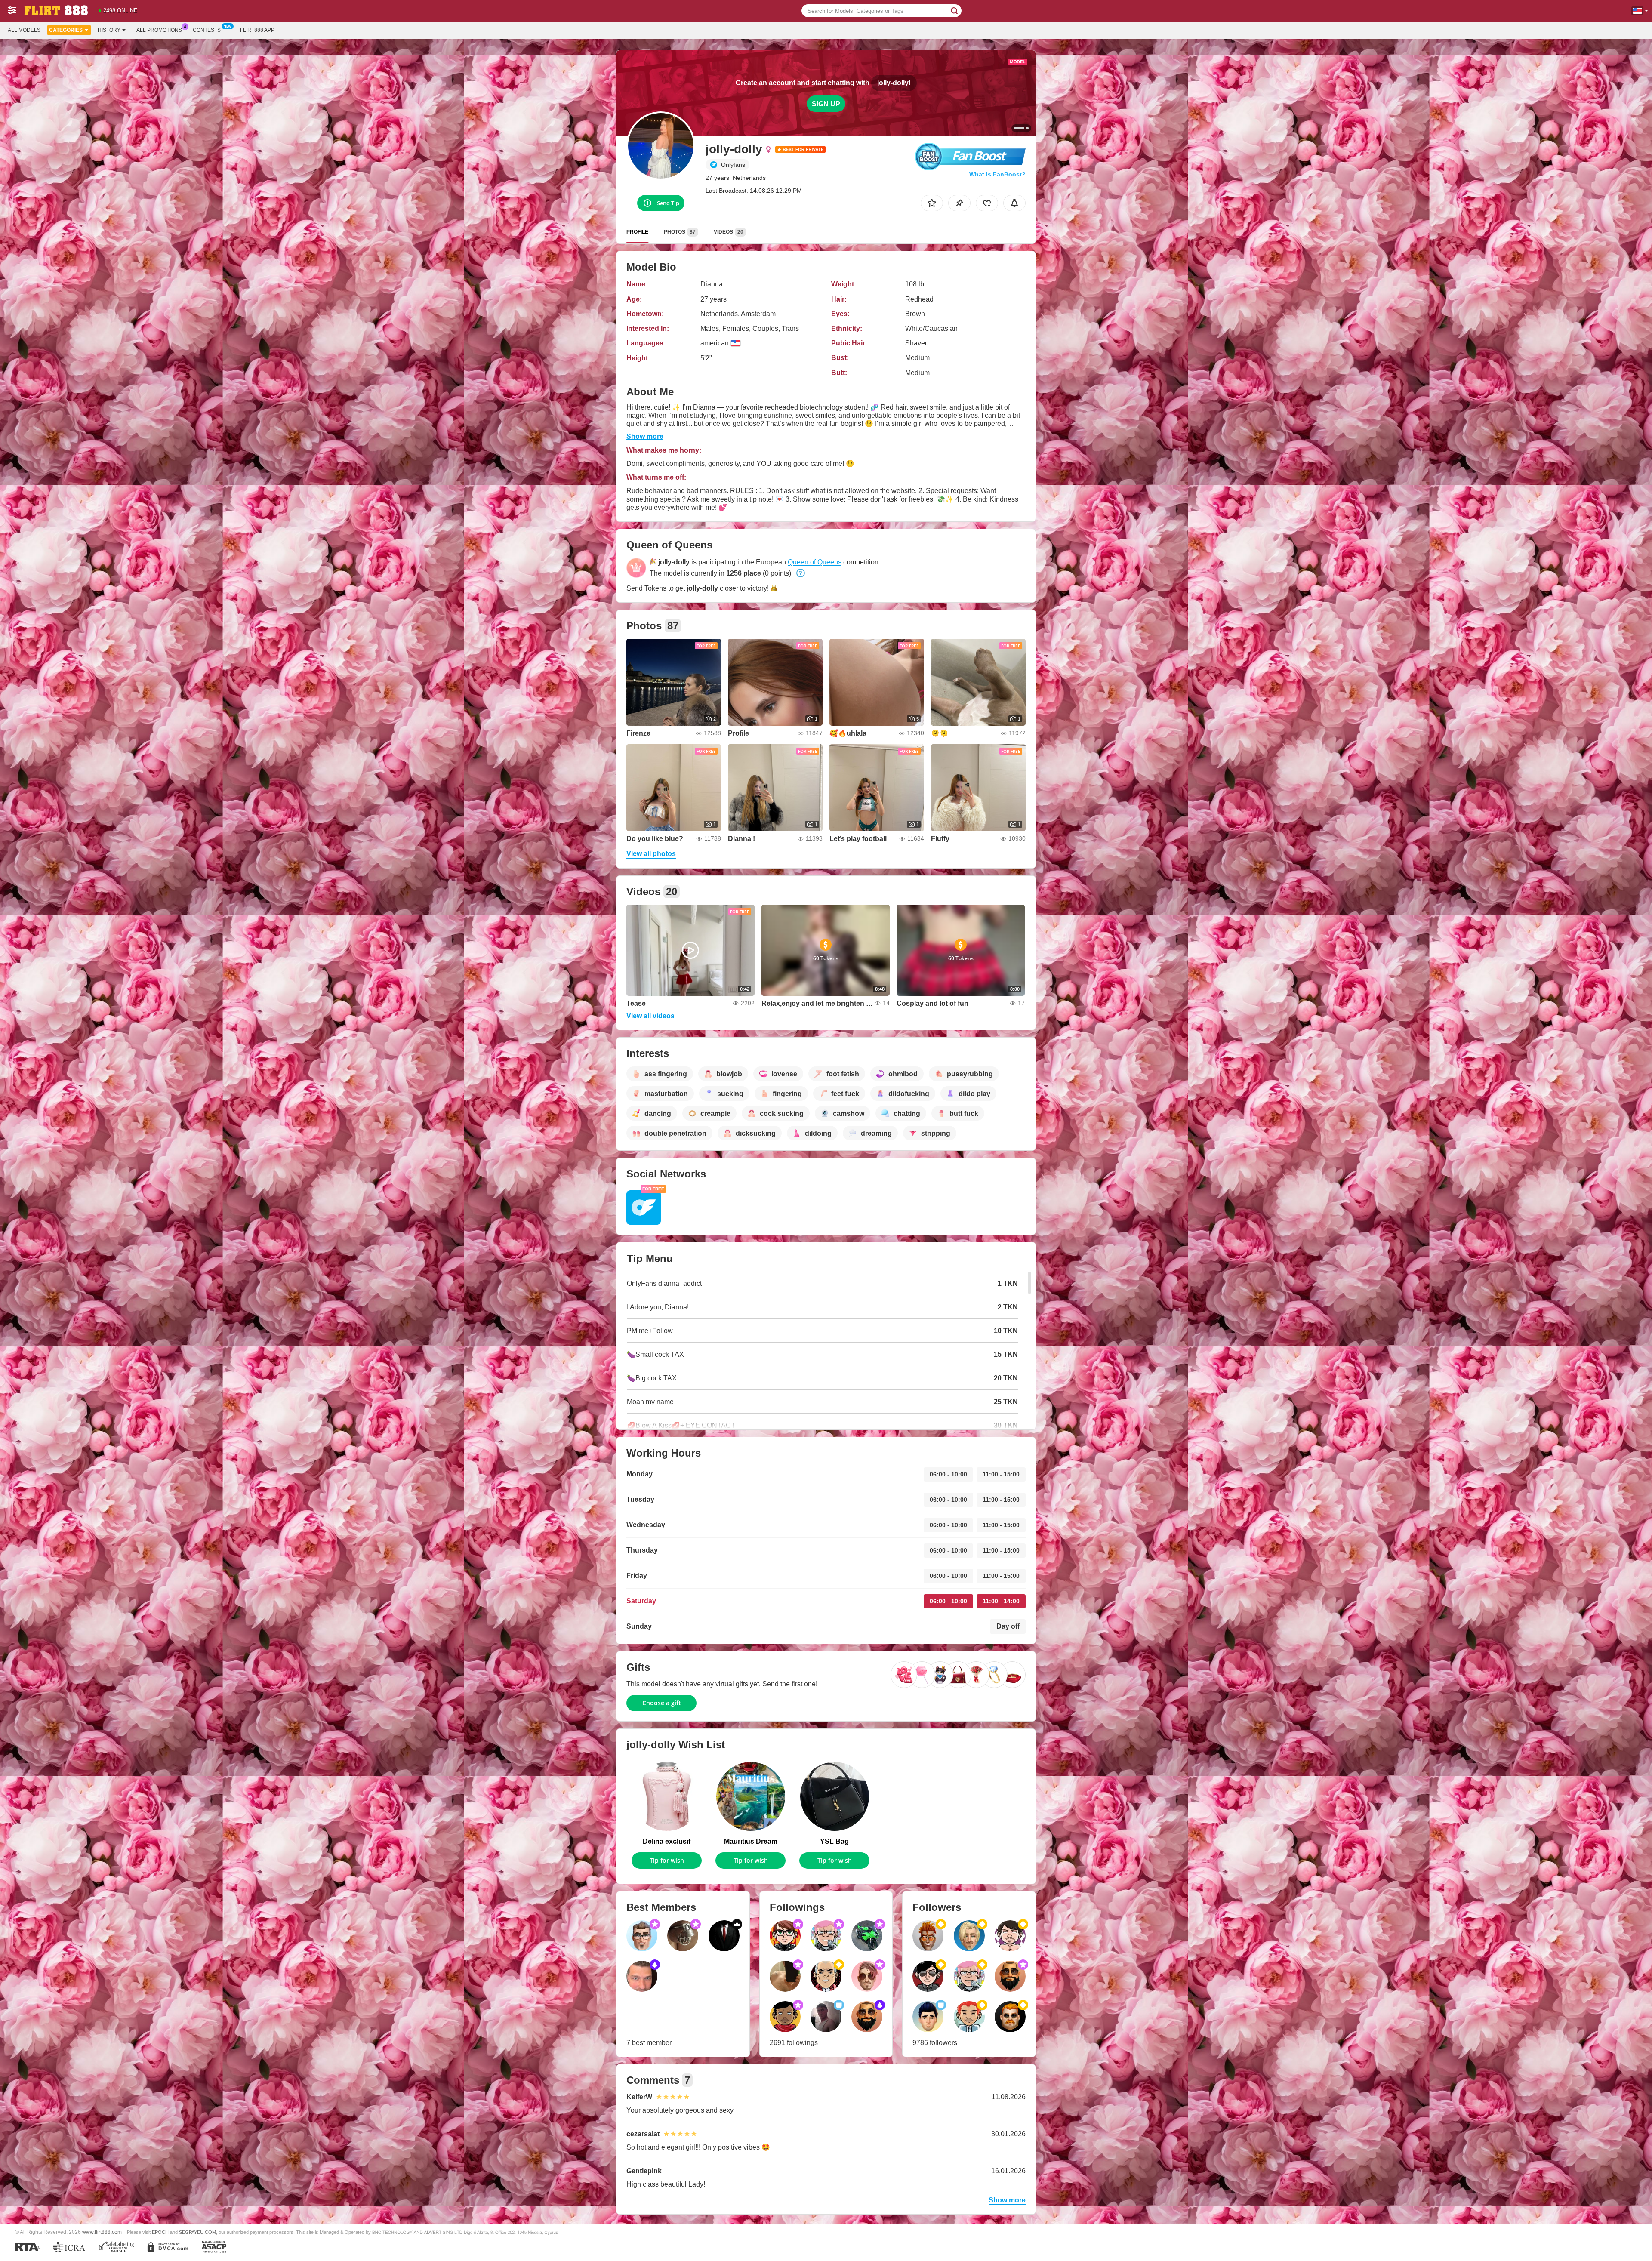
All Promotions (159, 30)
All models (24, 30)
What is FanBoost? (997, 174)
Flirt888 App (257, 30)
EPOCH (160, 2232)
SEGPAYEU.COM (197, 2232)
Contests (207, 30)
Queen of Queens (815, 562)
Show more (645, 436)
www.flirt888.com (102, 2232)
